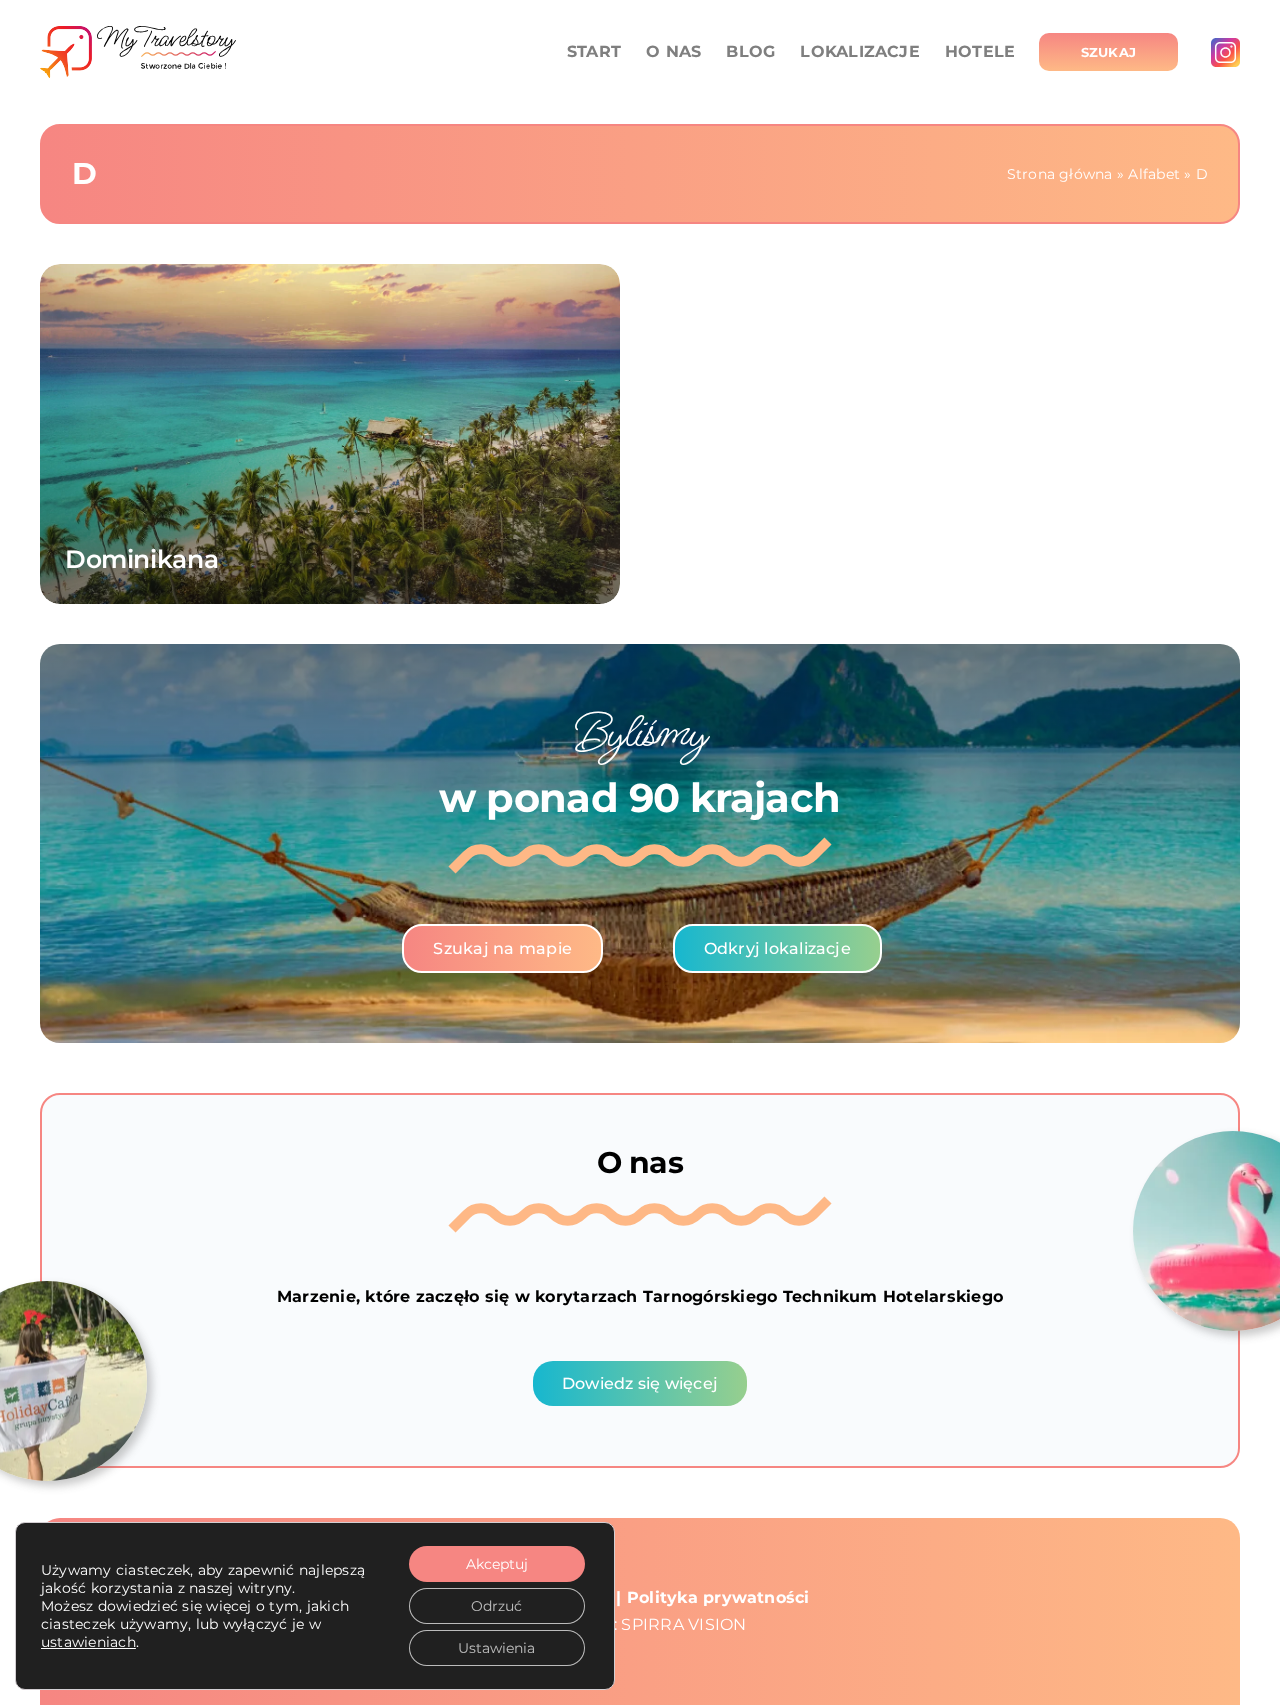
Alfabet (1154, 174)
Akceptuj (497, 1564)
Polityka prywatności (718, 1597)
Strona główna (1060, 174)
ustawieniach (88, 1642)
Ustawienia (496, 1648)
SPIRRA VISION (683, 1624)
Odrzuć (496, 1606)
